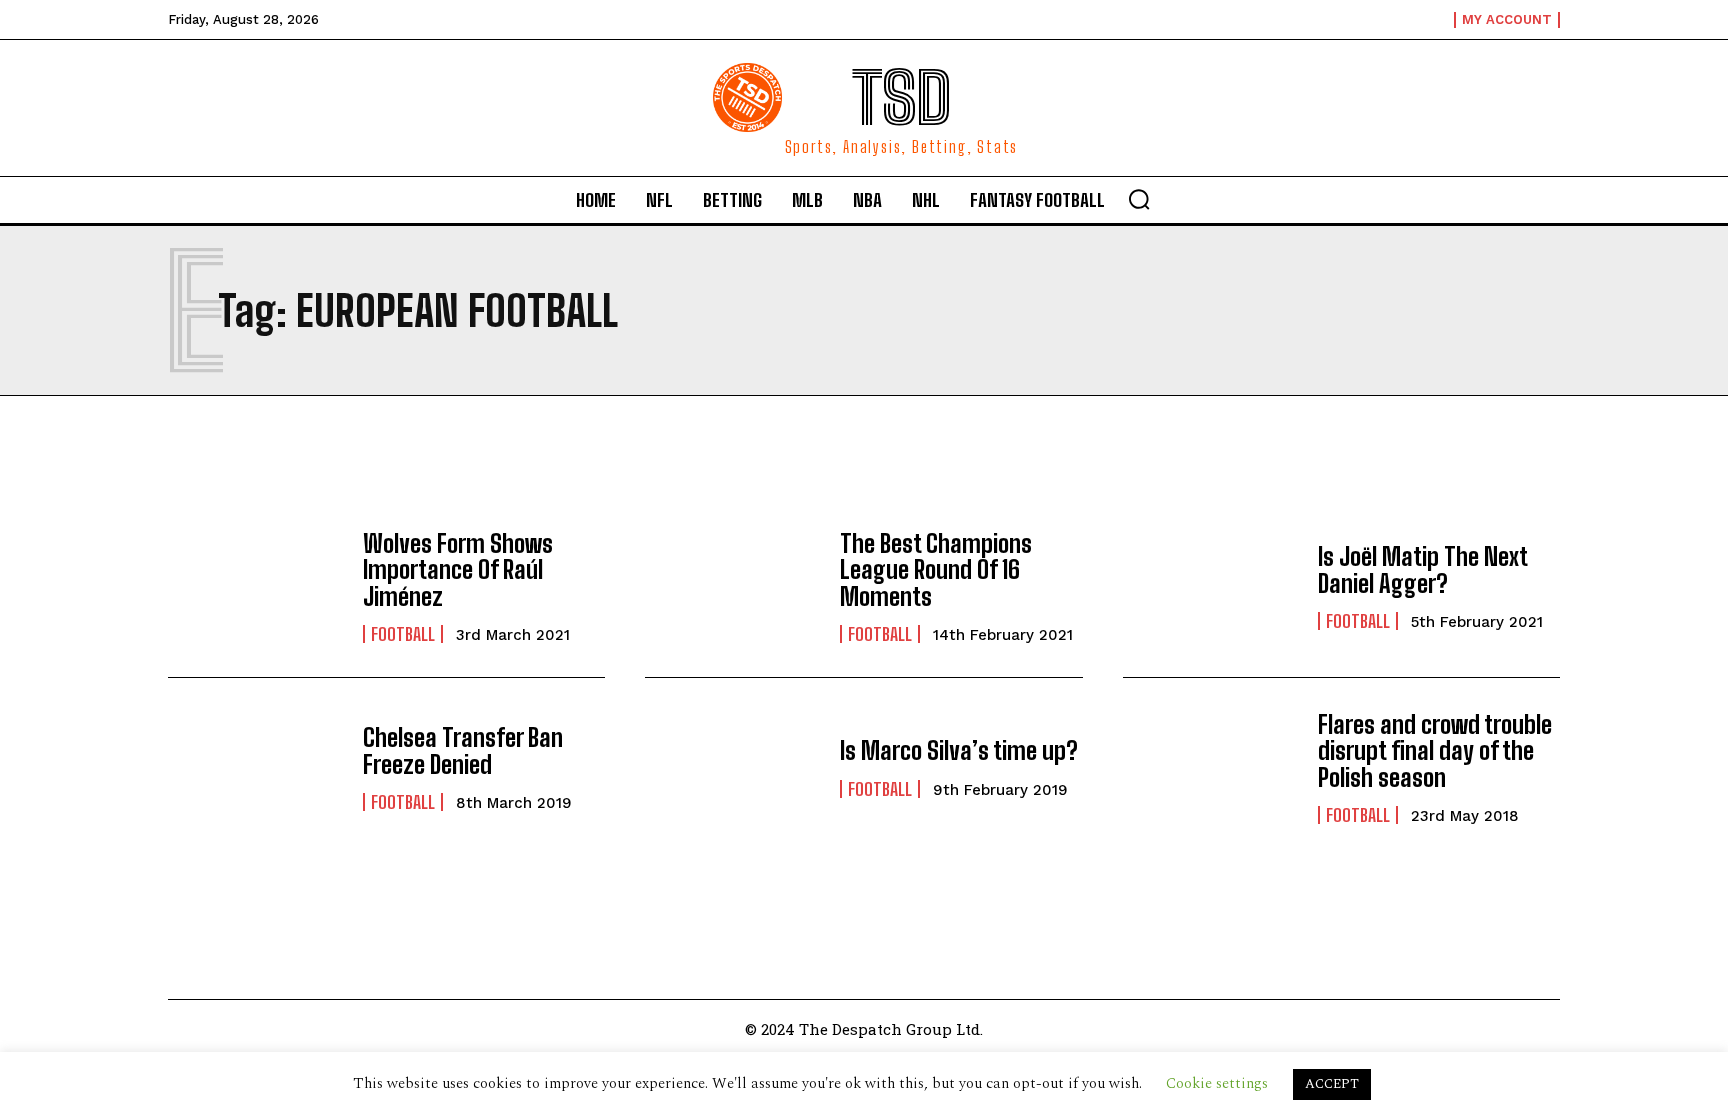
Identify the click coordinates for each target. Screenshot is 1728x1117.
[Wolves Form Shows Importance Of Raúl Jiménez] (255, 587)
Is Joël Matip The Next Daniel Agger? (1423, 569)
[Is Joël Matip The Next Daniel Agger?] (1210, 587)
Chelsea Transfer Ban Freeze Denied (463, 750)
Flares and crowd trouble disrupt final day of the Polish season (1435, 751)
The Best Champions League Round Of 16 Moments (936, 570)
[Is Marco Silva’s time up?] (732, 768)
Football (403, 634)
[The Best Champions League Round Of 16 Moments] (732, 587)
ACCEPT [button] (1332, 1084)
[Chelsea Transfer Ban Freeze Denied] (255, 768)
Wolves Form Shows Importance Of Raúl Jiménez (458, 570)
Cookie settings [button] (1217, 1083)
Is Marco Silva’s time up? (959, 750)
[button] (1139, 199)
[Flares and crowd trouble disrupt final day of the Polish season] (1210, 768)
